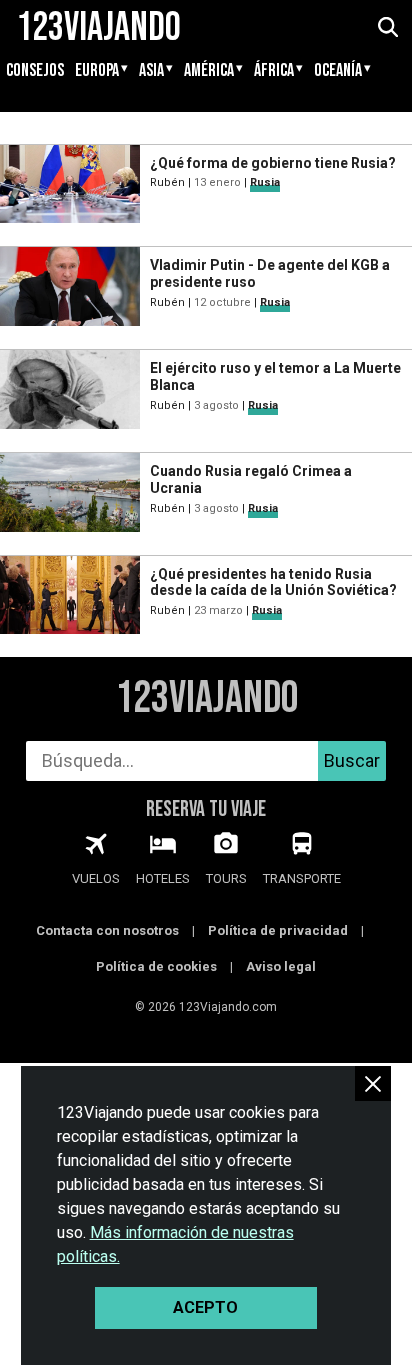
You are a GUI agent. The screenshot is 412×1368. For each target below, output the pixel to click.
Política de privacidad (278, 930)
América (209, 71)
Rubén (167, 182)
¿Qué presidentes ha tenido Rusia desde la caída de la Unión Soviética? (273, 582)
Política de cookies (156, 966)
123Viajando (206, 699)
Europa (97, 71)
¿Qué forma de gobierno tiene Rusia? (273, 163)
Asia (151, 71)
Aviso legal (281, 966)
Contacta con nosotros (107, 930)
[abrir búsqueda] (387, 28)
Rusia (265, 182)
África (274, 71)
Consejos (35, 71)
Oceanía (338, 71)
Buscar (352, 760)
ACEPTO (205, 1307)
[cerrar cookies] (373, 1083)
